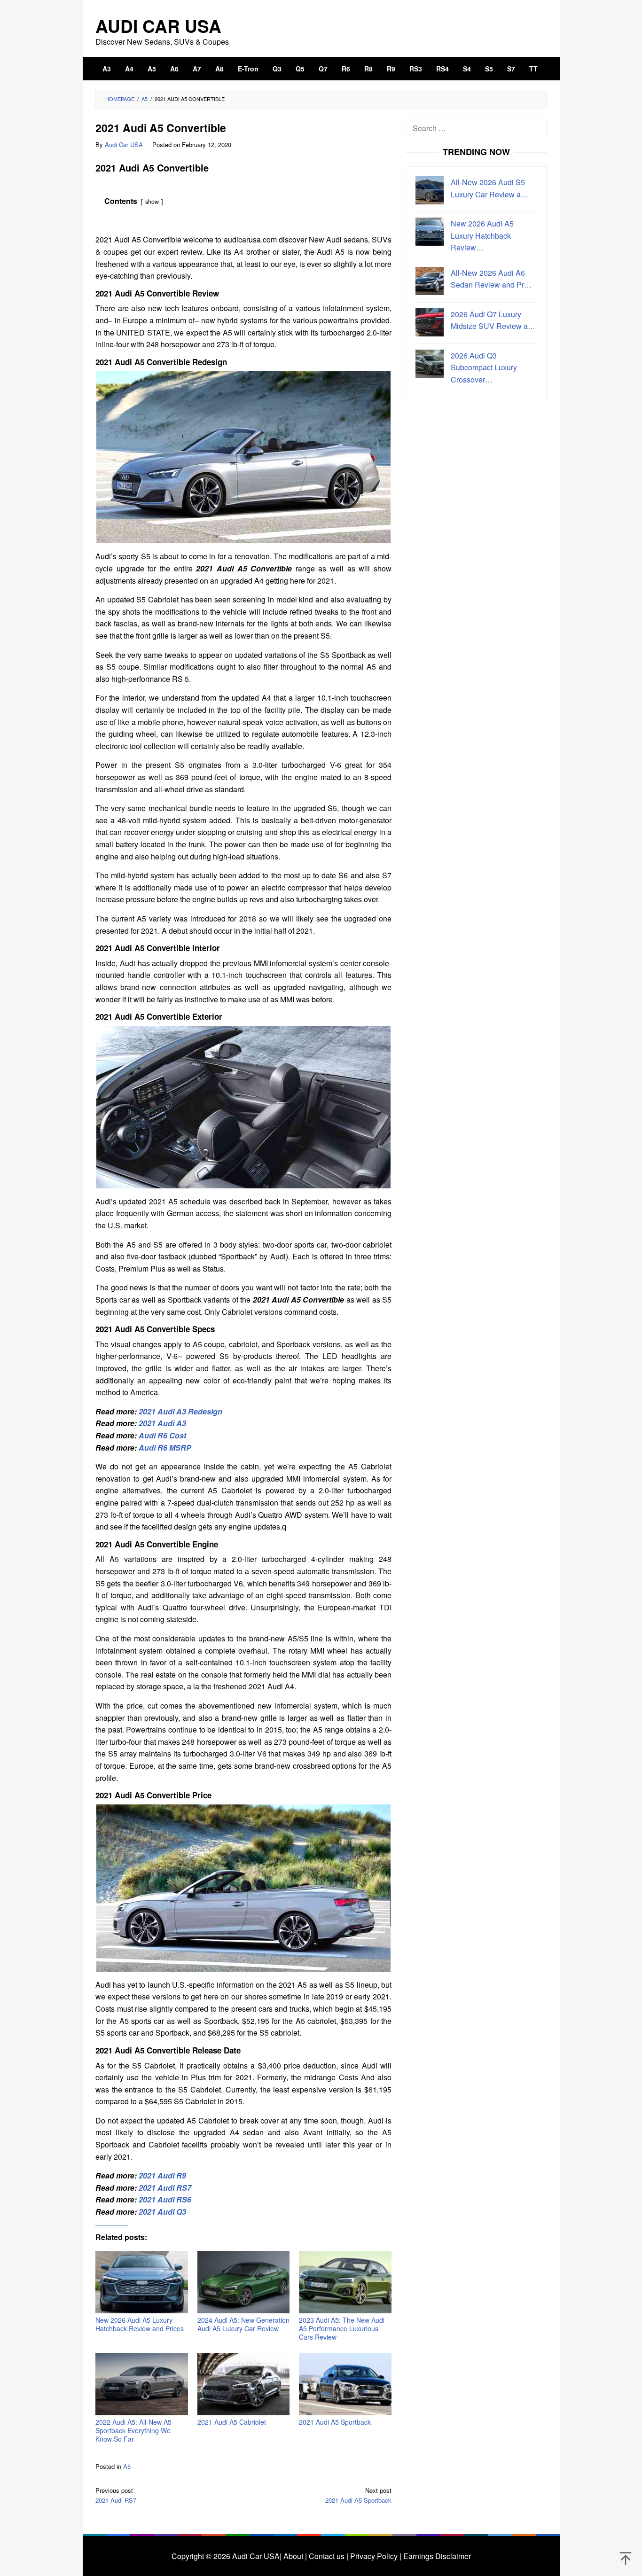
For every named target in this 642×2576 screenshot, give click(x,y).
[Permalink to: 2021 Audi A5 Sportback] (345, 2384)
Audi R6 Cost (162, 1435)
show (152, 201)
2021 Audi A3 (162, 1423)
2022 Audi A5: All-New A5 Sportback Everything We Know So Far (133, 2430)
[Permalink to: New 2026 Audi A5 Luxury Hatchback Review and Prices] (142, 2282)
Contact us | (328, 2556)
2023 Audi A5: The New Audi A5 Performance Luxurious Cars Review (342, 2328)
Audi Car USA (158, 26)
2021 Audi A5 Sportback (335, 2422)
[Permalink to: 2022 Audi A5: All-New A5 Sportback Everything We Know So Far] (142, 2384)
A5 (127, 2466)
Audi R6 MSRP (165, 1448)
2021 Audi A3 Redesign (180, 1411)
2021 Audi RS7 (165, 2188)
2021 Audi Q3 (162, 2212)
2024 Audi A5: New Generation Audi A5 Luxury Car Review (243, 2324)
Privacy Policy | (375, 2556)
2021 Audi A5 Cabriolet (232, 2422)
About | (295, 2556)
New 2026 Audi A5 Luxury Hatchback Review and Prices (140, 2324)
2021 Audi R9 (162, 2175)
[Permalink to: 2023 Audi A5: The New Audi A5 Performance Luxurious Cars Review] (345, 2282)
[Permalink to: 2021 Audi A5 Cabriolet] (244, 2384)
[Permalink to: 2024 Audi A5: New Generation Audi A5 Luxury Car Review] (244, 2282)
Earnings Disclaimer (436, 2556)
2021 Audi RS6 (165, 2199)
